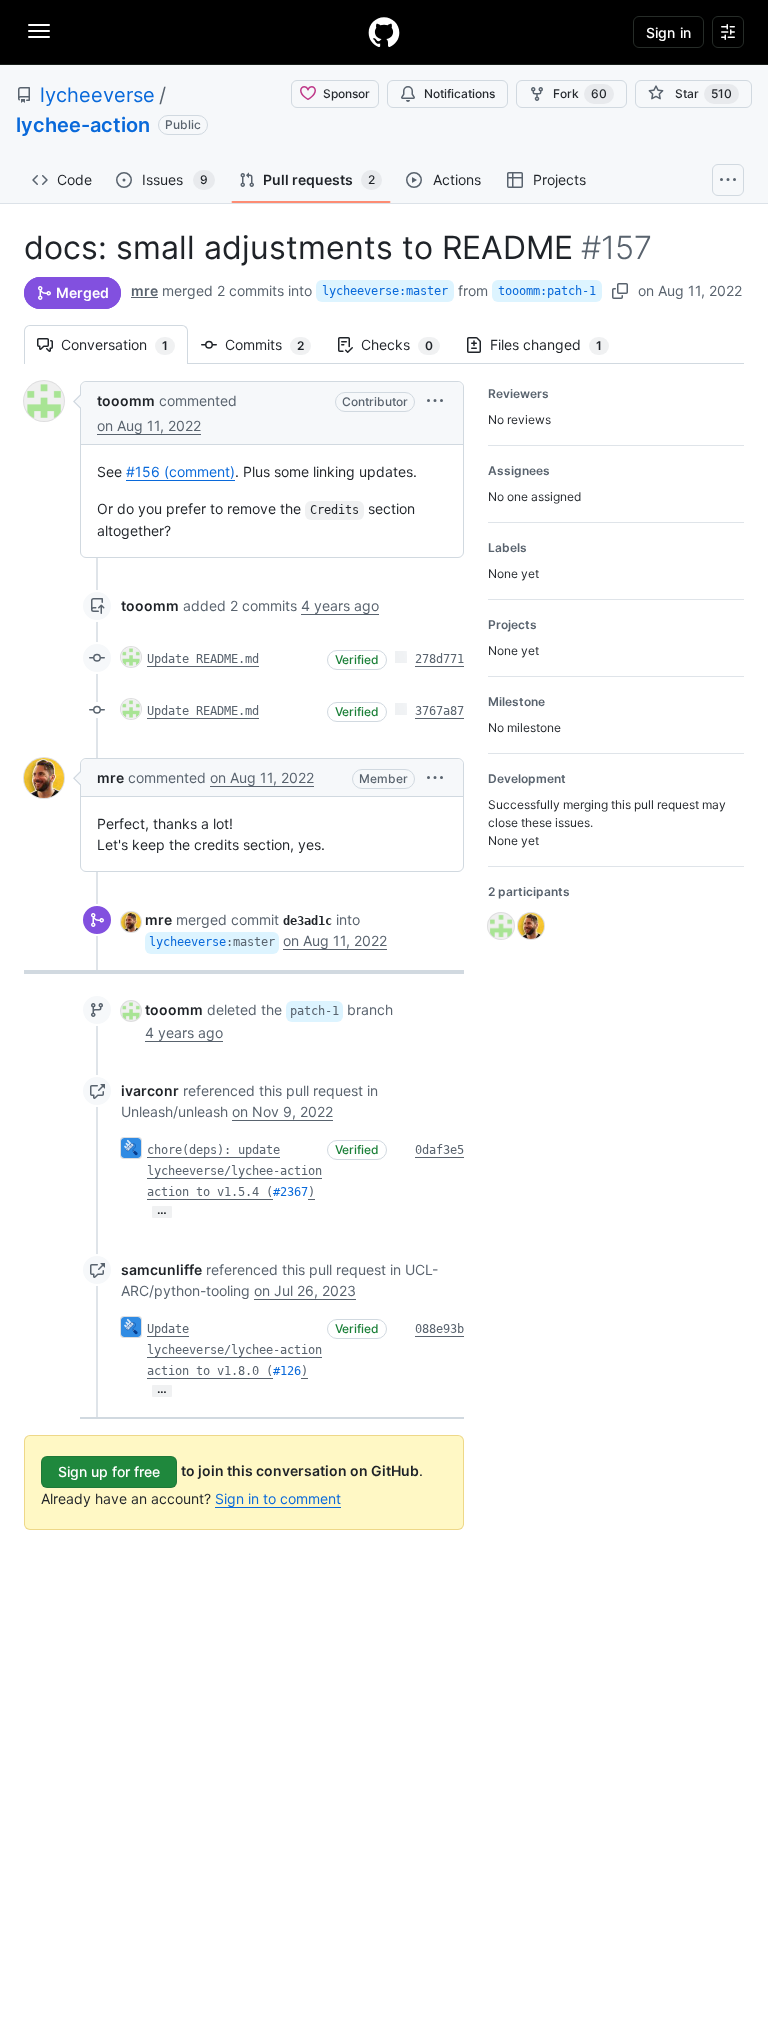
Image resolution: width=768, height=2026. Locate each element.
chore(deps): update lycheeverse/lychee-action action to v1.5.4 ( (234, 1171)
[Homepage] (384, 32)
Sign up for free (109, 1471)
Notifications (459, 93)
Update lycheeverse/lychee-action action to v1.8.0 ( (234, 1350)
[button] (435, 400)
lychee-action (83, 125)
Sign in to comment (278, 1498)
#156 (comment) (180, 471)
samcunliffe (161, 1269)
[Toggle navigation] (39, 31)
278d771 (439, 659)
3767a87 (439, 711)
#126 (287, 1371)
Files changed (556, 344)
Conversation (124, 344)
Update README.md (203, 659)
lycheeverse (97, 95)
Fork (580, 93)
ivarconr (150, 1090)
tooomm (126, 400)
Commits (274, 344)
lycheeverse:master (385, 291)
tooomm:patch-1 (547, 291)
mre (144, 290)
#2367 (290, 1192)
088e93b (439, 1329)
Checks (407, 344)
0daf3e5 (439, 1150)
